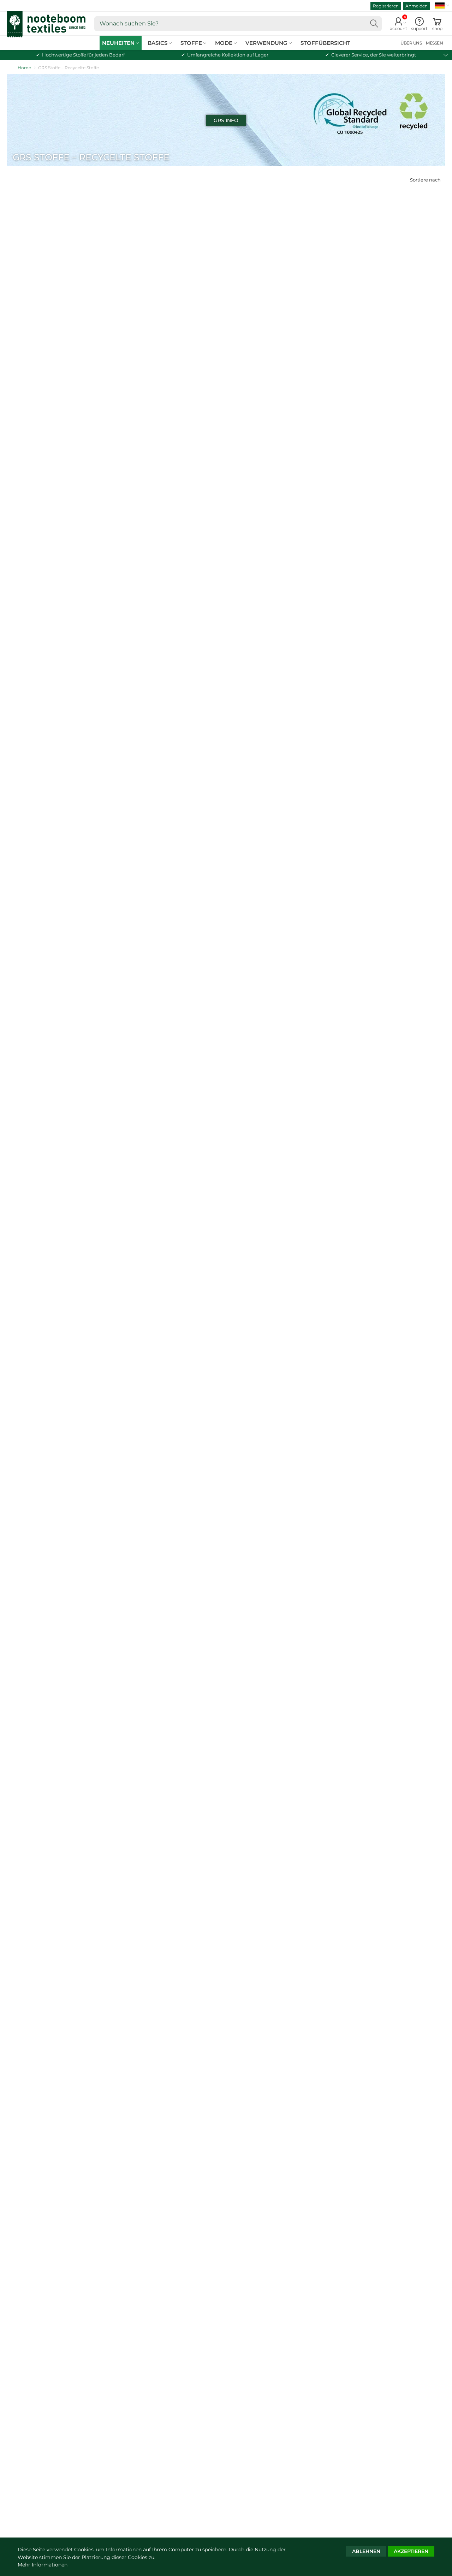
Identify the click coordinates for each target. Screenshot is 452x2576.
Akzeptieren (411, 2551)
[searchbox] (238, 24)
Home (24, 68)
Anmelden (417, 6)
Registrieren (386, 6)
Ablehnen (366, 2551)
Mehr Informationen (43, 2565)
